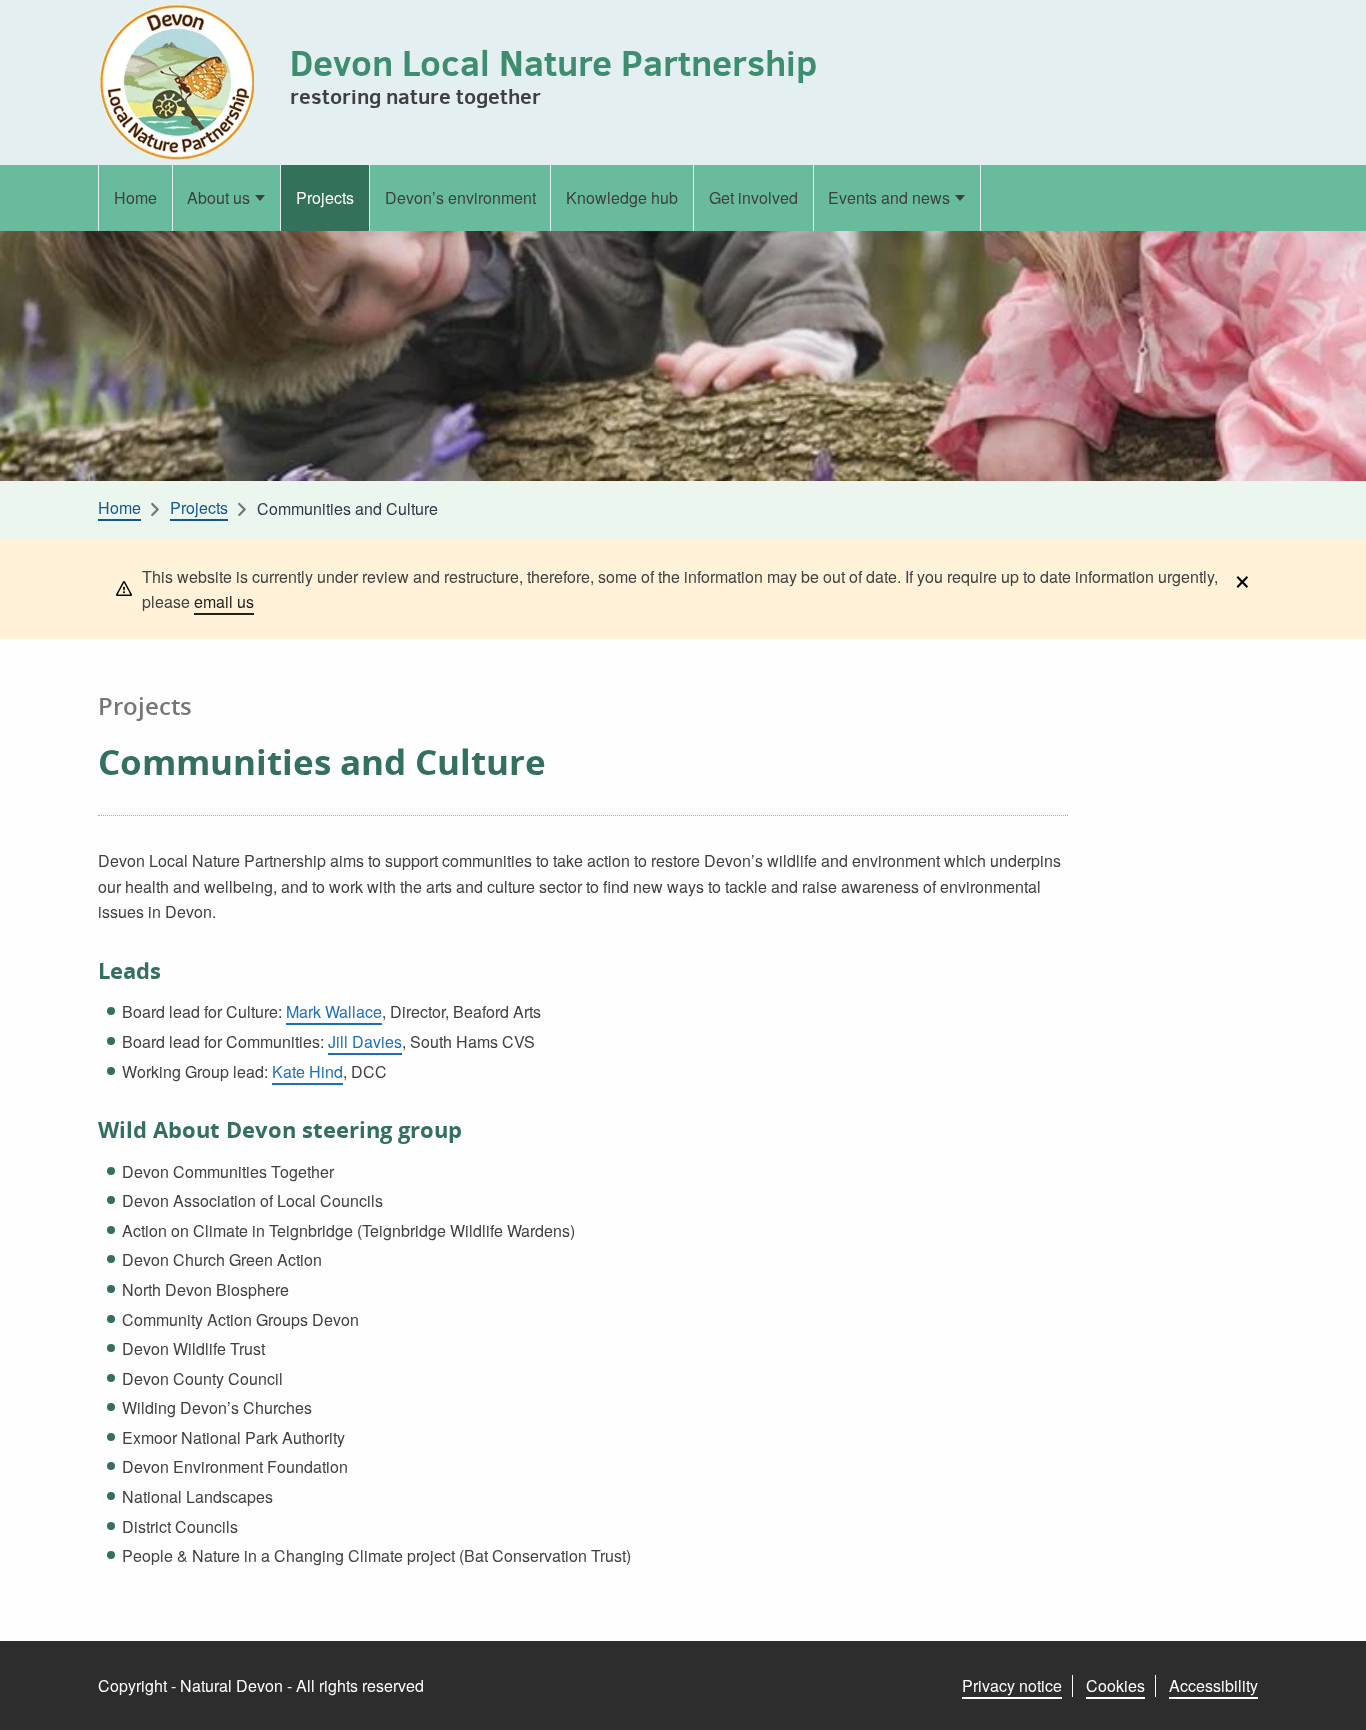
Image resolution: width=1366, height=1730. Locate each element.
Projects (325, 197)
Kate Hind (307, 1071)
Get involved (753, 197)
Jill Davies (365, 1041)
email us (224, 601)
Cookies (1115, 1685)
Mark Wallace (334, 1011)
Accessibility (1213, 1685)
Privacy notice (1012, 1685)
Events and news (889, 197)
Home (135, 197)
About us (218, 197)
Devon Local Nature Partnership (553, 62)
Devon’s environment (460, 197)
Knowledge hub (622, 197)
